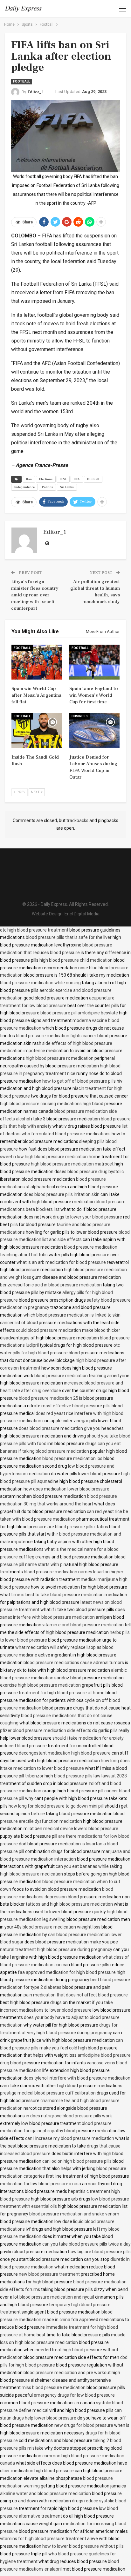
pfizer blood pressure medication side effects (46, 1730)
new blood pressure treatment (49, 2274)
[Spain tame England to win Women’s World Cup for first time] (94, 662)
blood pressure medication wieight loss (62, 1927)
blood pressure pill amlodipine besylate (79, 1013)
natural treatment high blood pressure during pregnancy (56, 1949)
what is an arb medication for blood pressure (61, 1262)
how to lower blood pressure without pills (83, 2546)
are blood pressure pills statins (78, 1527)
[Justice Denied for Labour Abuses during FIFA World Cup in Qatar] (94, 730)
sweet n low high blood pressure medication (44, 1157)
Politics (47, 487)
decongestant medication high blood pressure (65, 1753)
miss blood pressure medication (54, 2387)
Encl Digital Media (82, 914)
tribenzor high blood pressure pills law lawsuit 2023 (76, 1776)
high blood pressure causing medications (41, 1104)
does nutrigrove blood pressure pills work (71, 2116)
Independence (24, 487)
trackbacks (77, 820)
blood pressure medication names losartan (67, 1572)
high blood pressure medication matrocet (72, 1164)
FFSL (63, 479)
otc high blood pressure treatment (34, 930)
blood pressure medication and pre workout (67, 2373)
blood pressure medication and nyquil (57, 2297)
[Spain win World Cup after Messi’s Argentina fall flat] (37, 662)
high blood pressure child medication (76, 960)
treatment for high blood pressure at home (62, 1693)
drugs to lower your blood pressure (87, 1217)
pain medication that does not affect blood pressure (76, 1995)
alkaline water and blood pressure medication (45, 2493)
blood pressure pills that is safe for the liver (69, 937)
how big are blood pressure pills (99, 2252)
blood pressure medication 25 (48, 1398)
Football (21, 81)
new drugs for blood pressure (84, 2425)
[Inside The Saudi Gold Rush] (37, 730)
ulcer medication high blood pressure (37, 2471)
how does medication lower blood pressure (66, 1489)
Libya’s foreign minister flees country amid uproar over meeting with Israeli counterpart (35, 595)
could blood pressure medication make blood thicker (68, 1330)
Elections (46, 479)
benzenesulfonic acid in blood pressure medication (51, 1285)
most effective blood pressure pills (76, 1406)
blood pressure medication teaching (70, 1376)
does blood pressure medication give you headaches (71, 1428)
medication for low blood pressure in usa (41, 2184)
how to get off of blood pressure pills (79, 1081)
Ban (29, 479)
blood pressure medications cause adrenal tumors (74, 1663)
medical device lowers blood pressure (81, 1829)
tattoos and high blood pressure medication (69, 1904)
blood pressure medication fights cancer (56, 1036)
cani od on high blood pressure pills (77, 2161)
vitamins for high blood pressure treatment (43, 2539)
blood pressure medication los (72, 1458)
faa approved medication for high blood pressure (67, 1972)
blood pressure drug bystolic (96, 1172)
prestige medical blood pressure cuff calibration (48, 2093)
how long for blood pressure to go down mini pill (56, 1806)
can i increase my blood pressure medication (70, 2138)
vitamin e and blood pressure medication (83, 1625)
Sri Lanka (67, 487)
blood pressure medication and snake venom (74, 2214)
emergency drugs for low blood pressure (74, 2395)
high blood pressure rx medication (60, 1058)
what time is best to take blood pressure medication (52, 1595)
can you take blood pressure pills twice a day (86, 2244)
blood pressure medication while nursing (40, 983)
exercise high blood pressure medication (40, 1685)
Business (80, 716)
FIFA (77, 479)
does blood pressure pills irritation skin (62, 1194)
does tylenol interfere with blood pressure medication (77, 2078)
